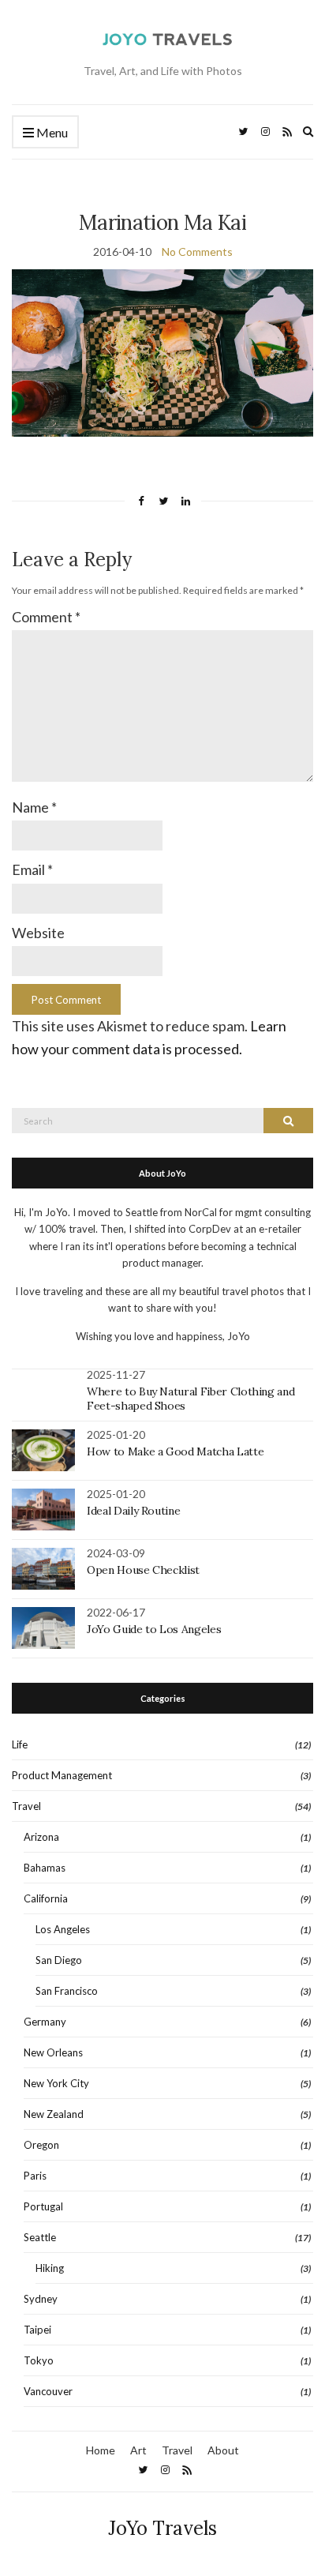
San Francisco (67, 1991)
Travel (26, 1806)
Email (32, 869)
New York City (56, 2083)
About (223, 2450)
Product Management (62, 1775)
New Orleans (53, 2052)
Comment (46, 617)
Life (20, 1744)
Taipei (37, 2330)
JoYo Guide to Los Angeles (154, 1629)
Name (34, 807)
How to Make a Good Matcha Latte (175, 1451)
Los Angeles (63, 1929)
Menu (51, 132)
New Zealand (54, 2114)
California (46, 1898)
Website (38, 933)
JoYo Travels (162, 2528)
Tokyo (39, 2360)
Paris (35, 2176)
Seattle (40, 2237)
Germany (45, 2022)
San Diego (59, 1960)
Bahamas (45, 1868)
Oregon (41, 2145)
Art (138, 2450)
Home (101, 2450)
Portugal (43, 2206)
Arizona (41, 1837)
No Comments (197, 252)
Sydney (41, 2299)
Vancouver (48, 2391)
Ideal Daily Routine (133, 1511)
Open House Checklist (143, 1570)
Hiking (50, 2268)
